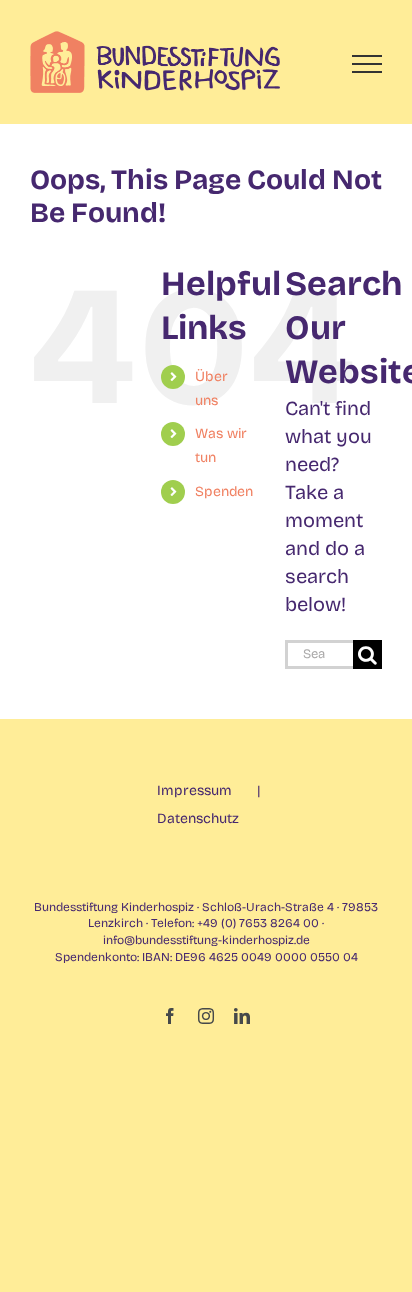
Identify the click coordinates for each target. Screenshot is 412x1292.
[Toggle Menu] (367, 64)
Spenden (224, 491)
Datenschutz (198, 818)
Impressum (194, 790)
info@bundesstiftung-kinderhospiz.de (206, 940)
